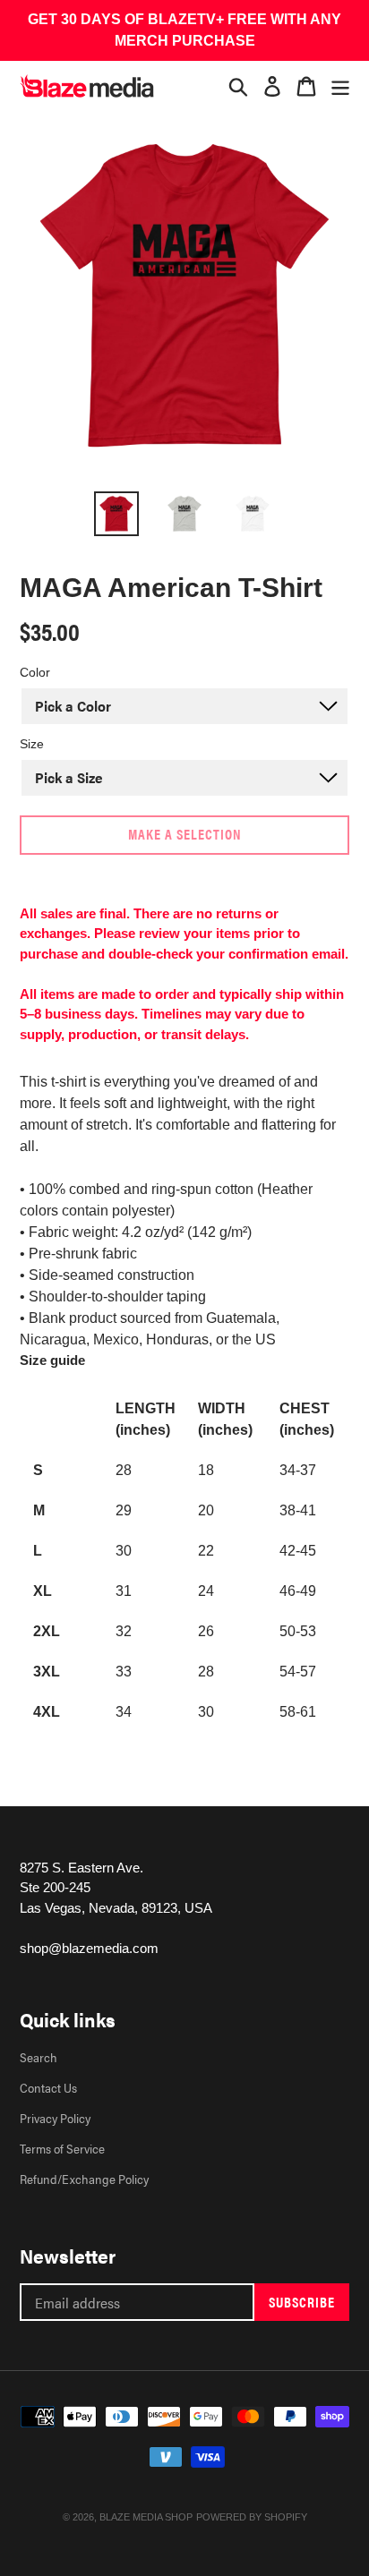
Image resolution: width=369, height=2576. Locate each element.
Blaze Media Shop (146, 2517)
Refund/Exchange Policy (84, 2179)
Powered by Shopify (252, 2517)
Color (35, 672)
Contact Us (48, 2087)
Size (32, 744)
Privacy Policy (55, 2118)
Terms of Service (62, 2148)
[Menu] (340, 86)
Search (39, 2057)
